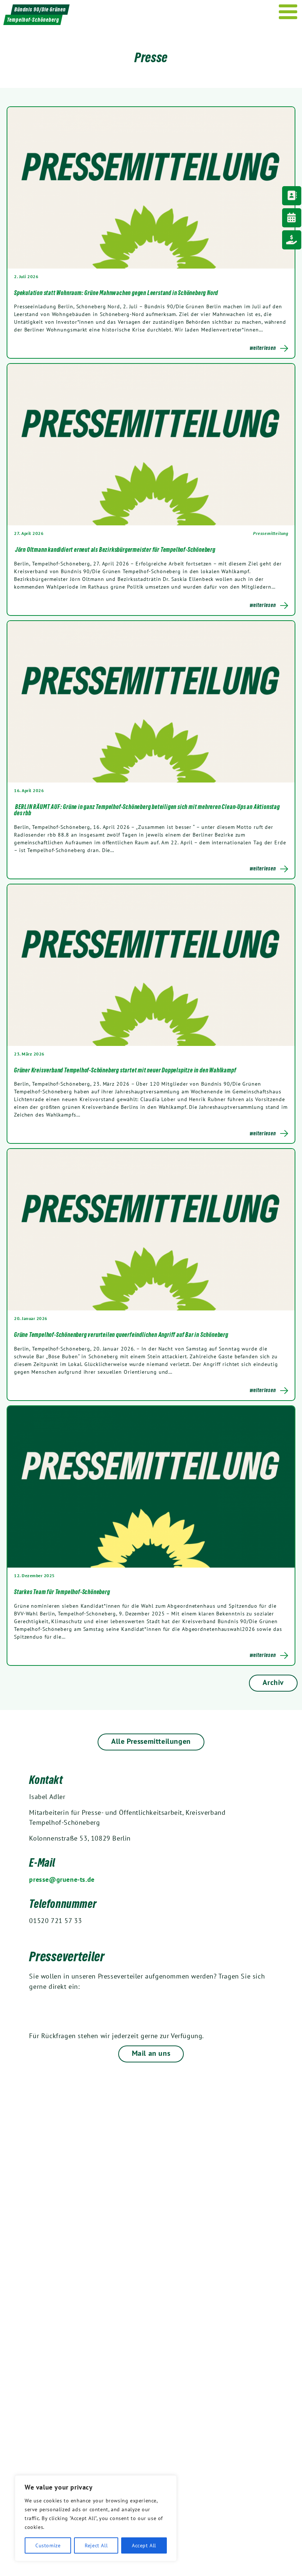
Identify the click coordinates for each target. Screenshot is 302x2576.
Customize (48, 2545)
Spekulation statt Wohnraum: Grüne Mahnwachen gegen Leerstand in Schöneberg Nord (116, 293)
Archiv (273, 1682)
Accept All (144, 2545)
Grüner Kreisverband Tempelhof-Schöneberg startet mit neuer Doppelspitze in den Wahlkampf (125, 1070)
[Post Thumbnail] (151, 187)
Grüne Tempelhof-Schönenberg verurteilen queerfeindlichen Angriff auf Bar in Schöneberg (122, 1335)
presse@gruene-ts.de (62, 1879)
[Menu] (288, 12)
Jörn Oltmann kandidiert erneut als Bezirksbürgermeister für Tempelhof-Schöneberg (115, 550)
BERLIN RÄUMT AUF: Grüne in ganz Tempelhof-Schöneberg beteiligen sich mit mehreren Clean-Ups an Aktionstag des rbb (147, 810)
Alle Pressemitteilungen (151, 1741)
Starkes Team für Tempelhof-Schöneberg (62, 1592)
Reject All (96, 2545)
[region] (96, 2518)
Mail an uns (151, 2053)
